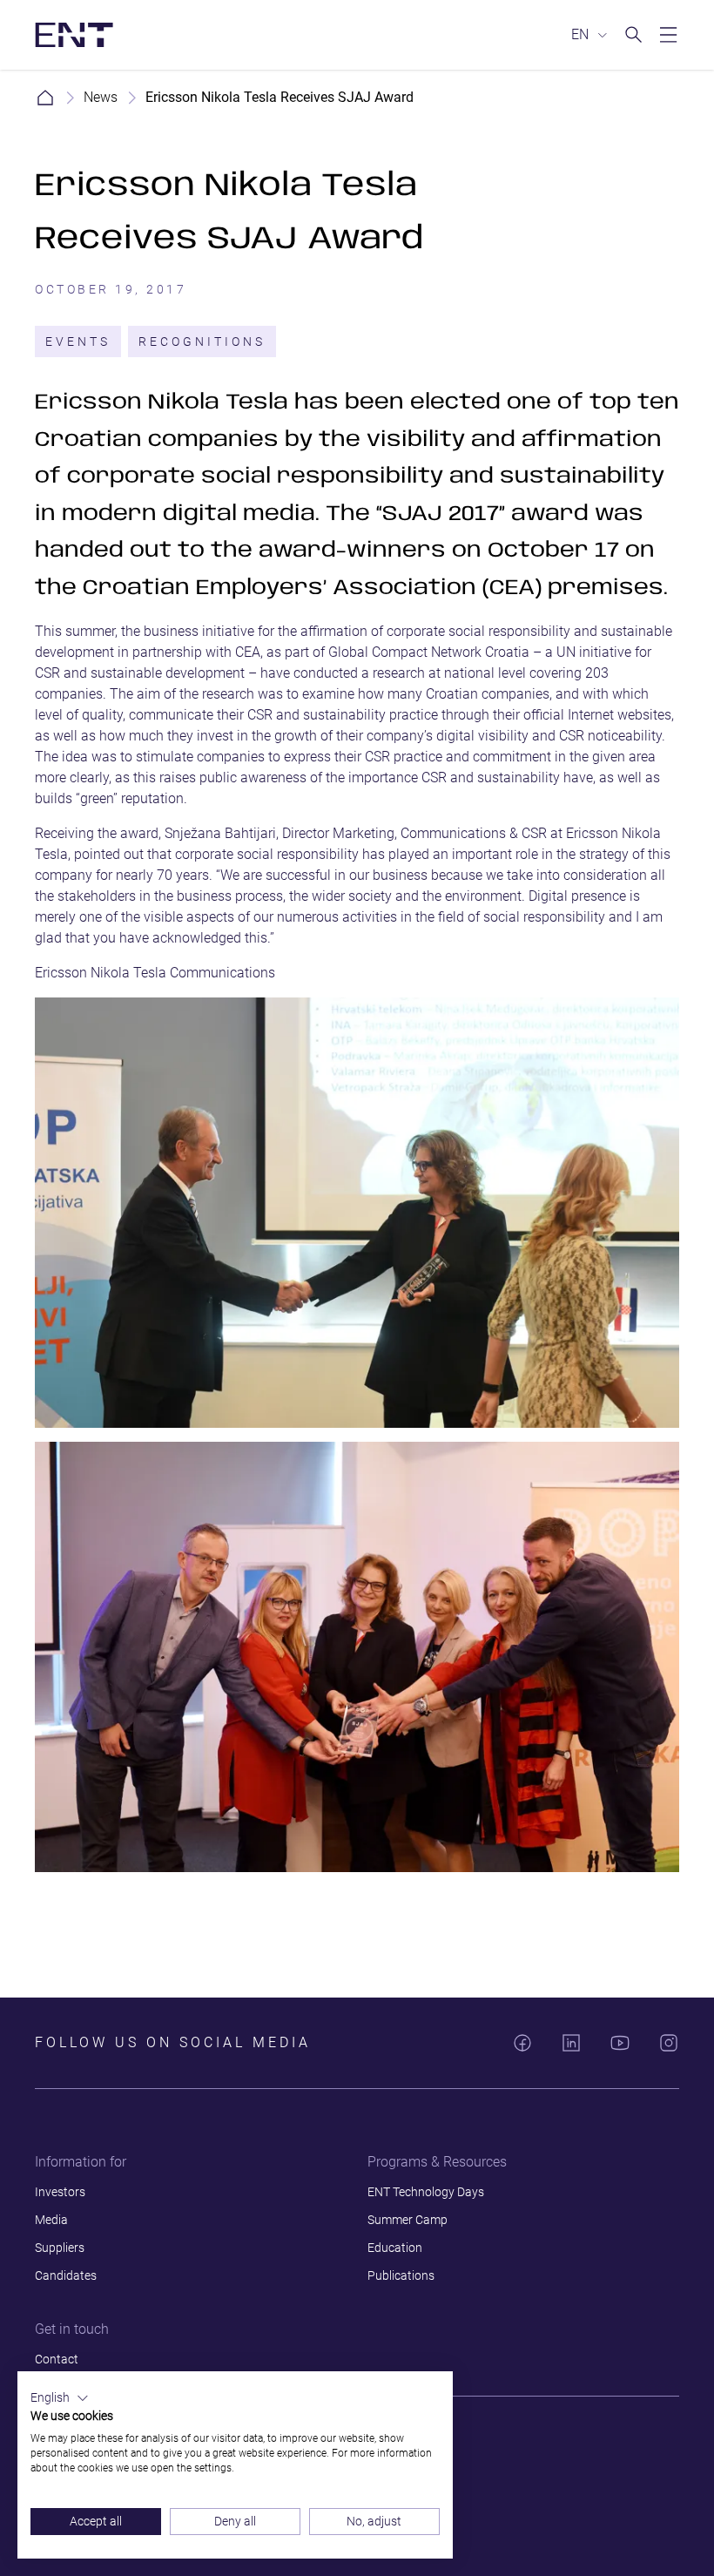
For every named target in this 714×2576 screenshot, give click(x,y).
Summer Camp (408, 2220)
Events (78, 341)
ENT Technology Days (426, 2192)
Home (45, 98)
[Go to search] (634, 35)
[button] (60, 2398)
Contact (57, 2359)
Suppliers (60, 2248)
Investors (60, 2192)
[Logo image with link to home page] (74, 35)
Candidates (66, 2275)
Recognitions (202, 341)
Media (51, 2220)
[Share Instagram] (669, 2043)
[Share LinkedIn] (571, 2043)
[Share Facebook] (522, 2043)
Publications (401, 2275)
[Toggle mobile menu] (669, 35)
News (101, 97)
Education (395, 2248)
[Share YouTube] (620, 2043)
